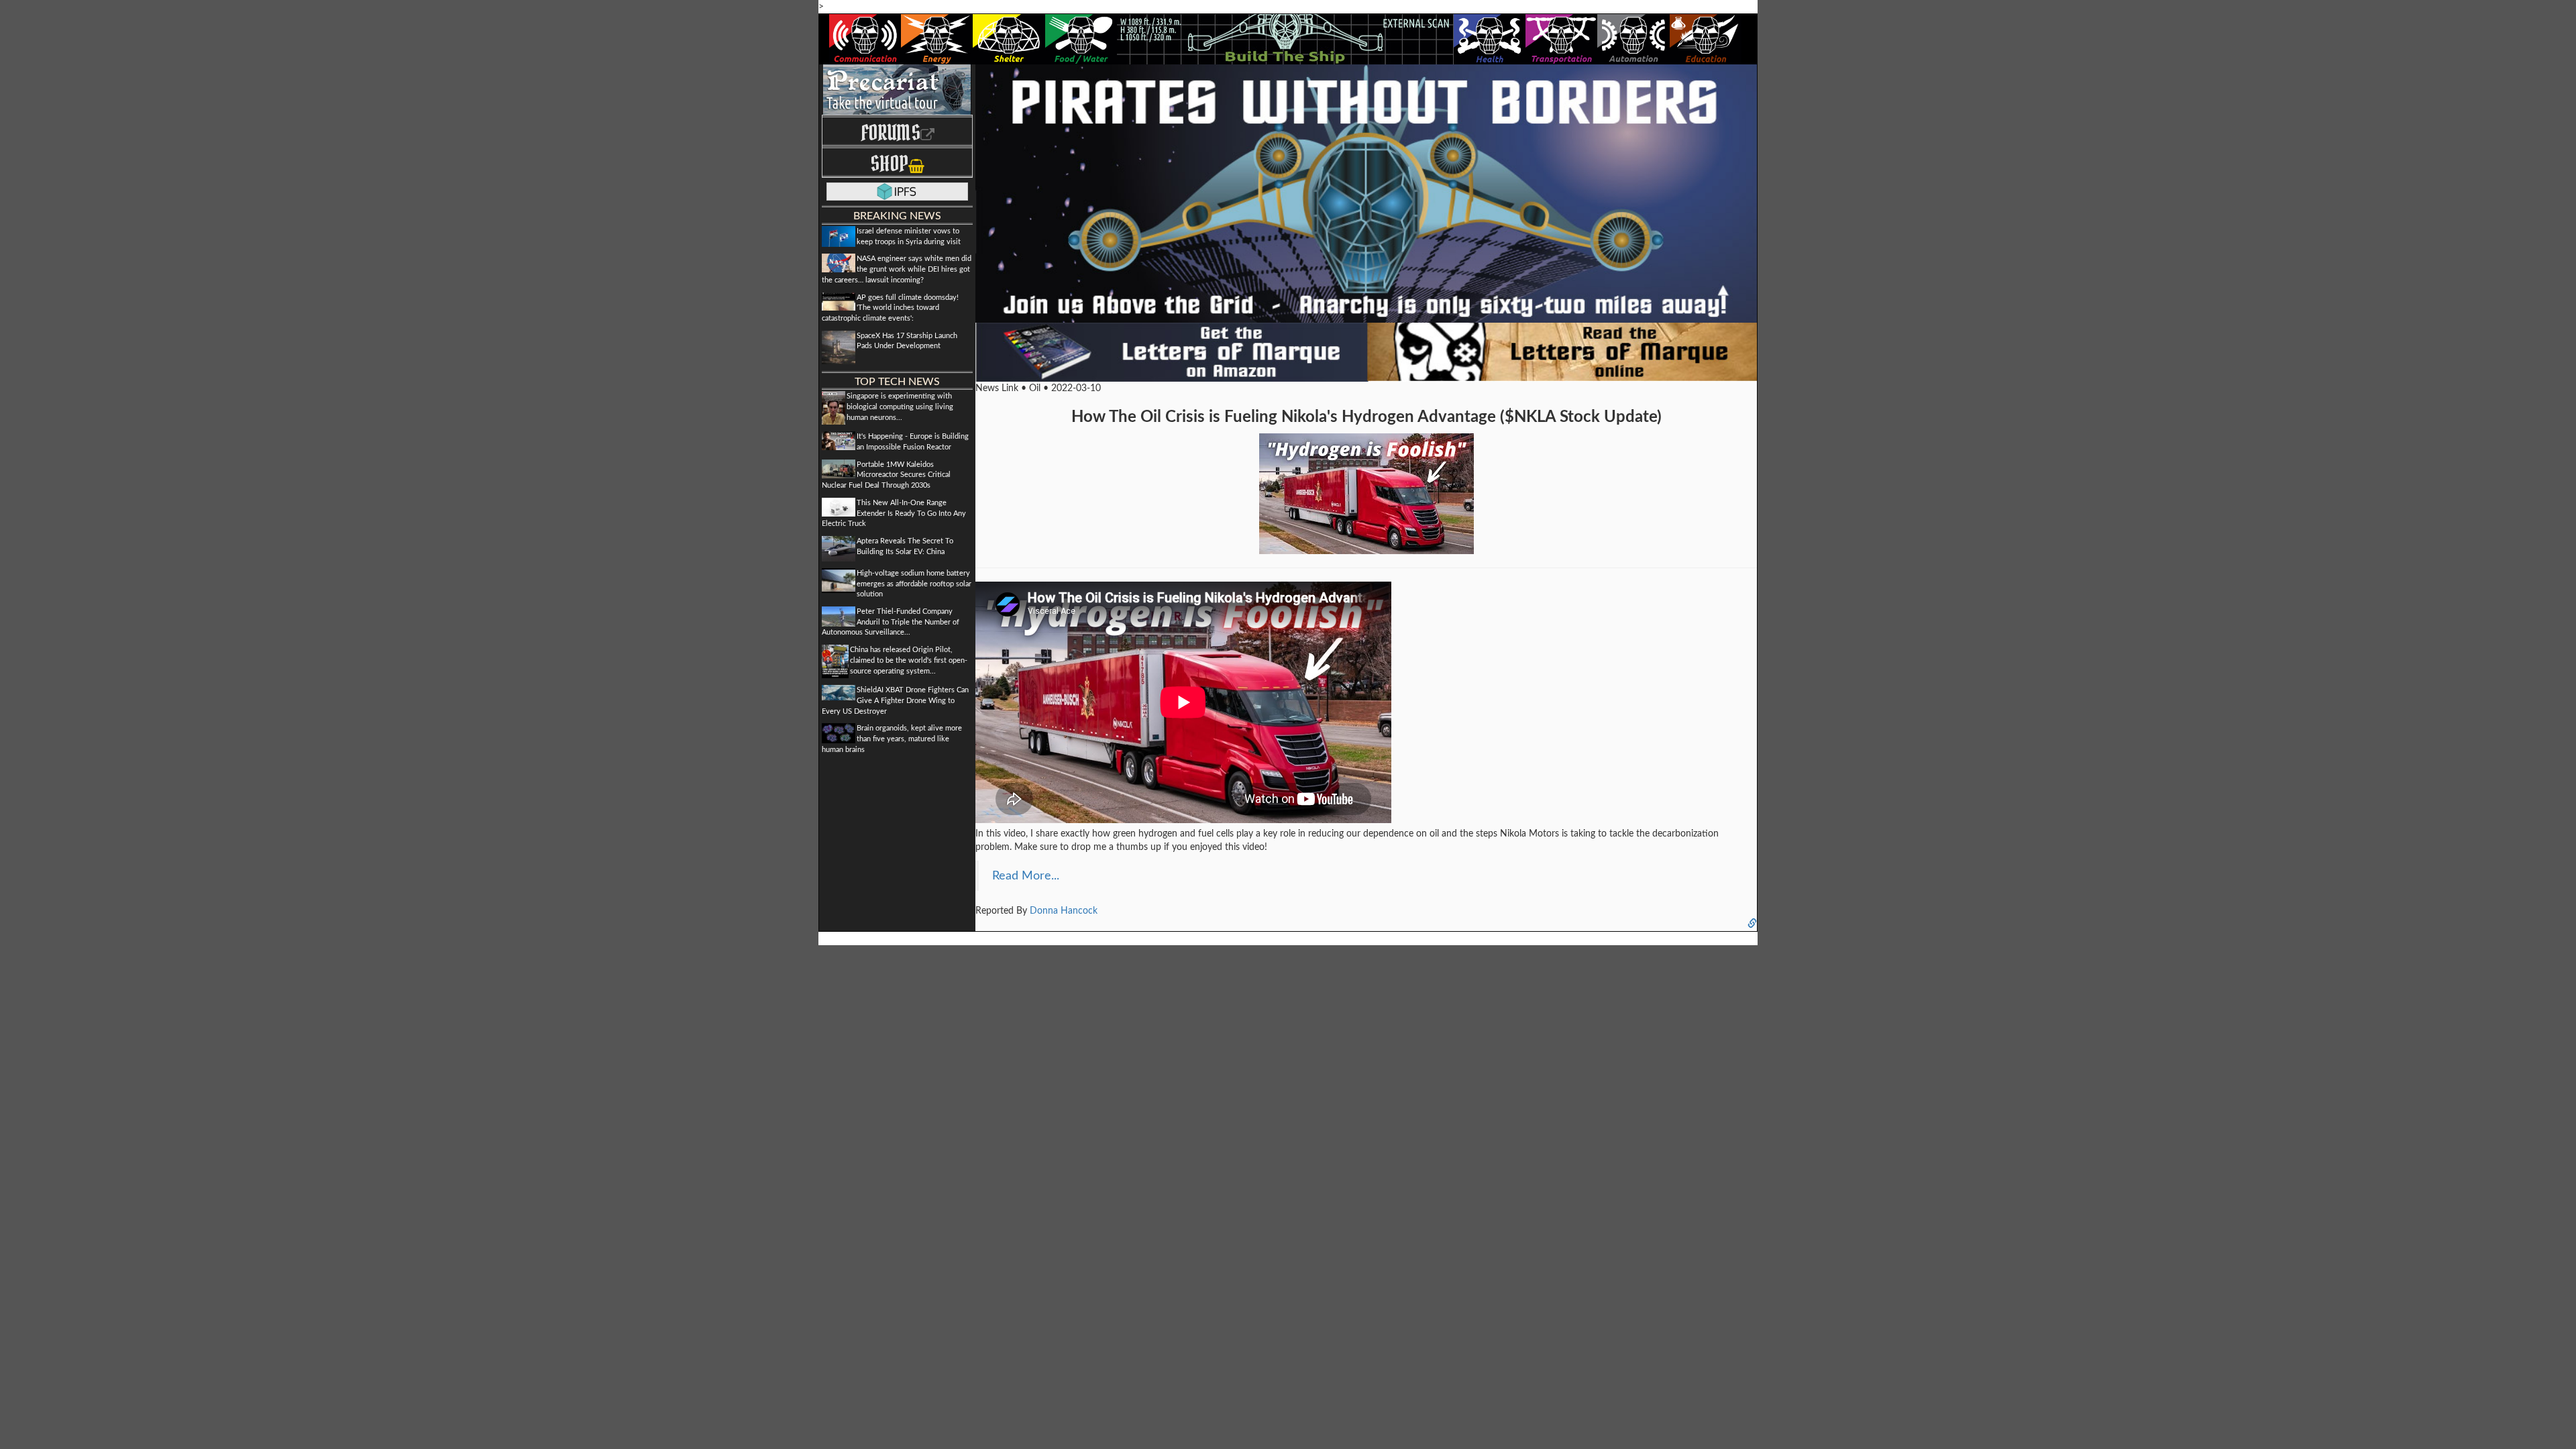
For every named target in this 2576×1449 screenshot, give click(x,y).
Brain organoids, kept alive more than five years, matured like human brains (892, 739)
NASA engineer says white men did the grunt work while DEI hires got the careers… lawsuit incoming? (897, 269)
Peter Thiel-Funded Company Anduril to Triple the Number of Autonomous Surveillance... (891, 622)
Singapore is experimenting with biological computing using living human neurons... (900, 407)
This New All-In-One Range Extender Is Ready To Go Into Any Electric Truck (894, 513)
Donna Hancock (1064, 911)
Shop (889, 163)
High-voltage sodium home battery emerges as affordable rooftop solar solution (914, 584)
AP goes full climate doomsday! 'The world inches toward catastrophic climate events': (890, 308)
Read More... (1026, 876)
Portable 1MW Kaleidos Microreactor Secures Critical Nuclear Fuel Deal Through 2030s (886, 475)
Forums (891, 132)
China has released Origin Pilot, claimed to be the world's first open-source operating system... (909, 660)
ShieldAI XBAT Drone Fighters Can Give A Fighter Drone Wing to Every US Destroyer (895, 700)
